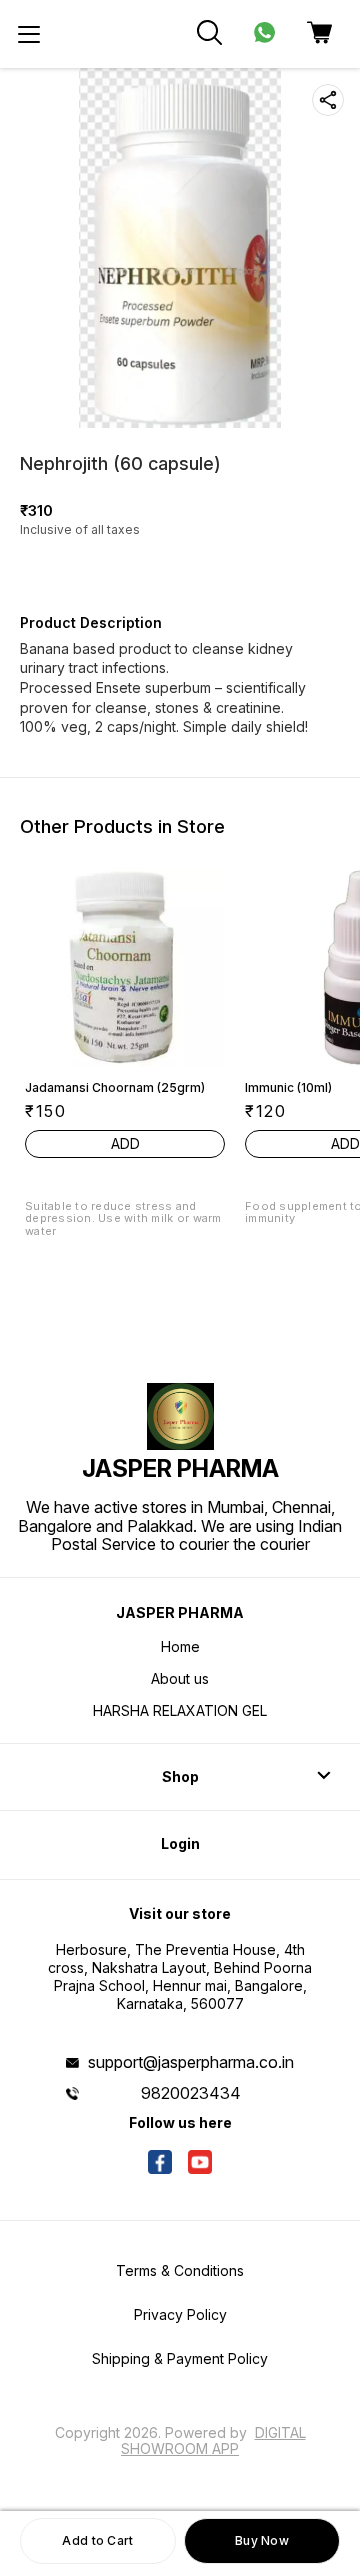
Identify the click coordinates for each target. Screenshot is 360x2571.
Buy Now (262, 2540)
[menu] (29, 34)
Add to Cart (97, 2540)
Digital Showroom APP (213, 2440)
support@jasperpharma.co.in (191, 2062)
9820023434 (191, 2093)
